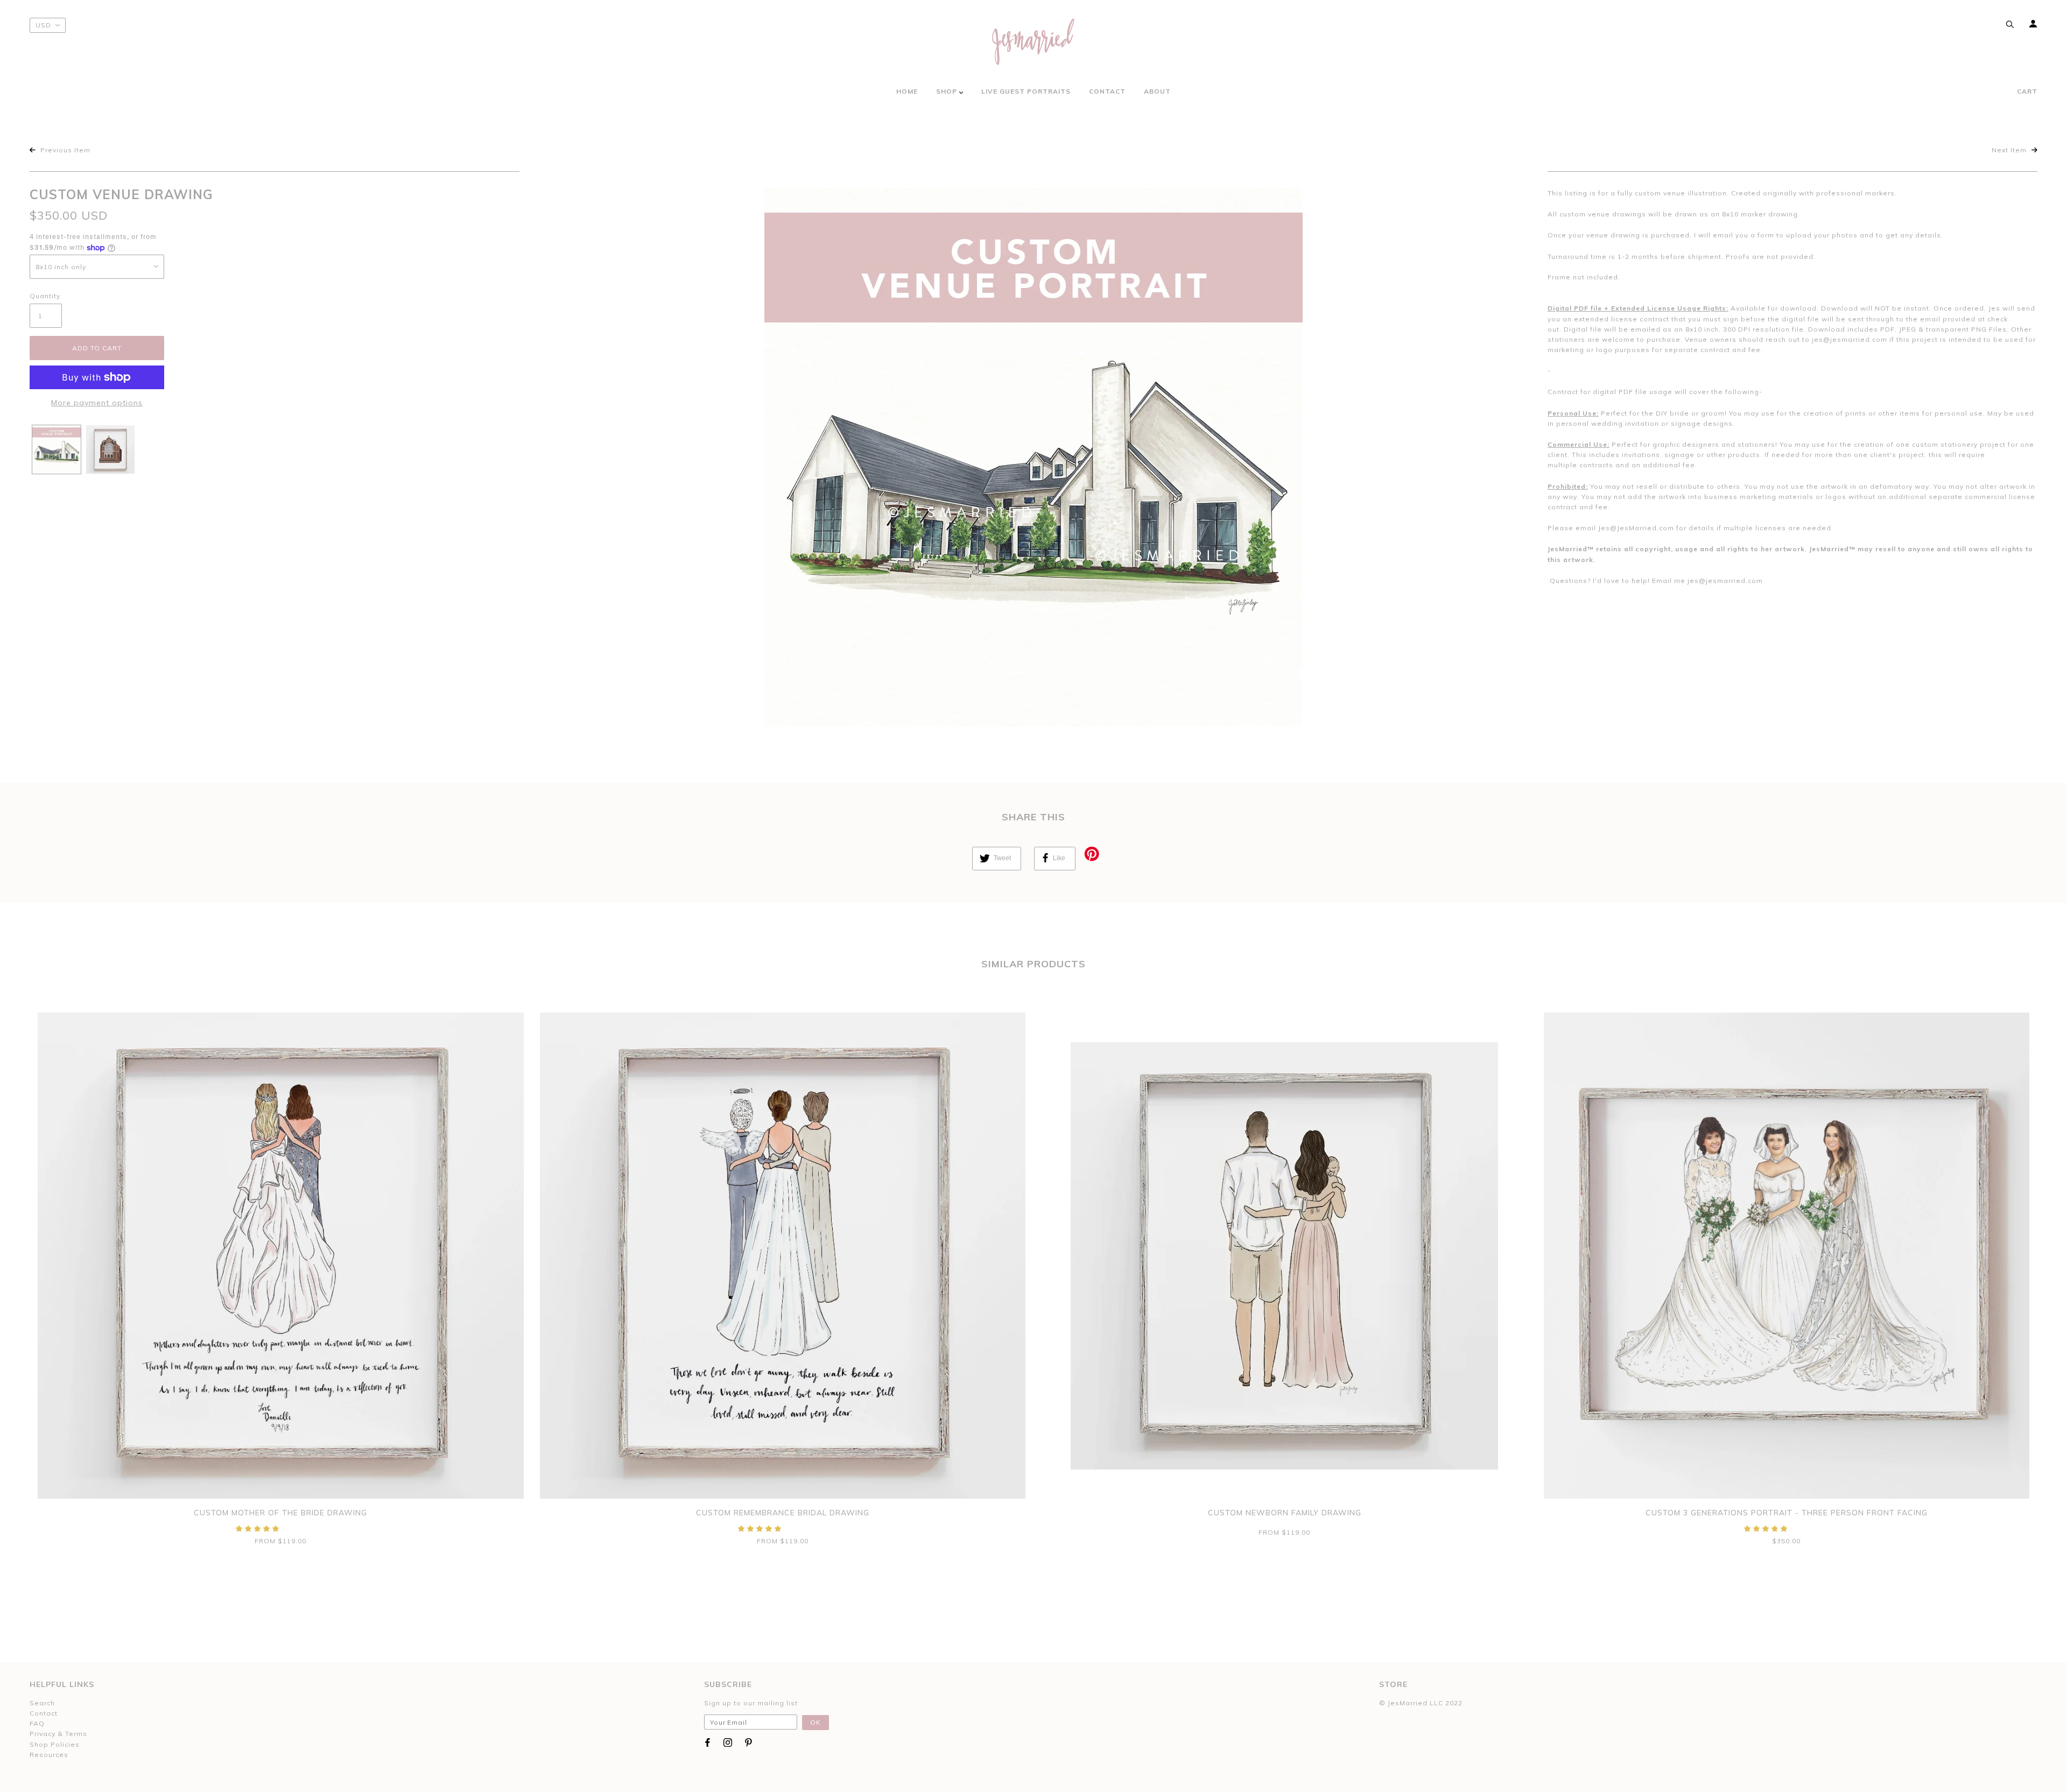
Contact (44, 1713)
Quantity (45, 296)
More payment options (97, 403)
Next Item (2010, 150)
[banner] (1033, 42)
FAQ (37, 1723)
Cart (2027, 91)
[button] (259, 1529)
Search (42, 1703)
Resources (49, 1755)
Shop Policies (55, 1744)
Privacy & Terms (58, 1734)
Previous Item (64, 150)
